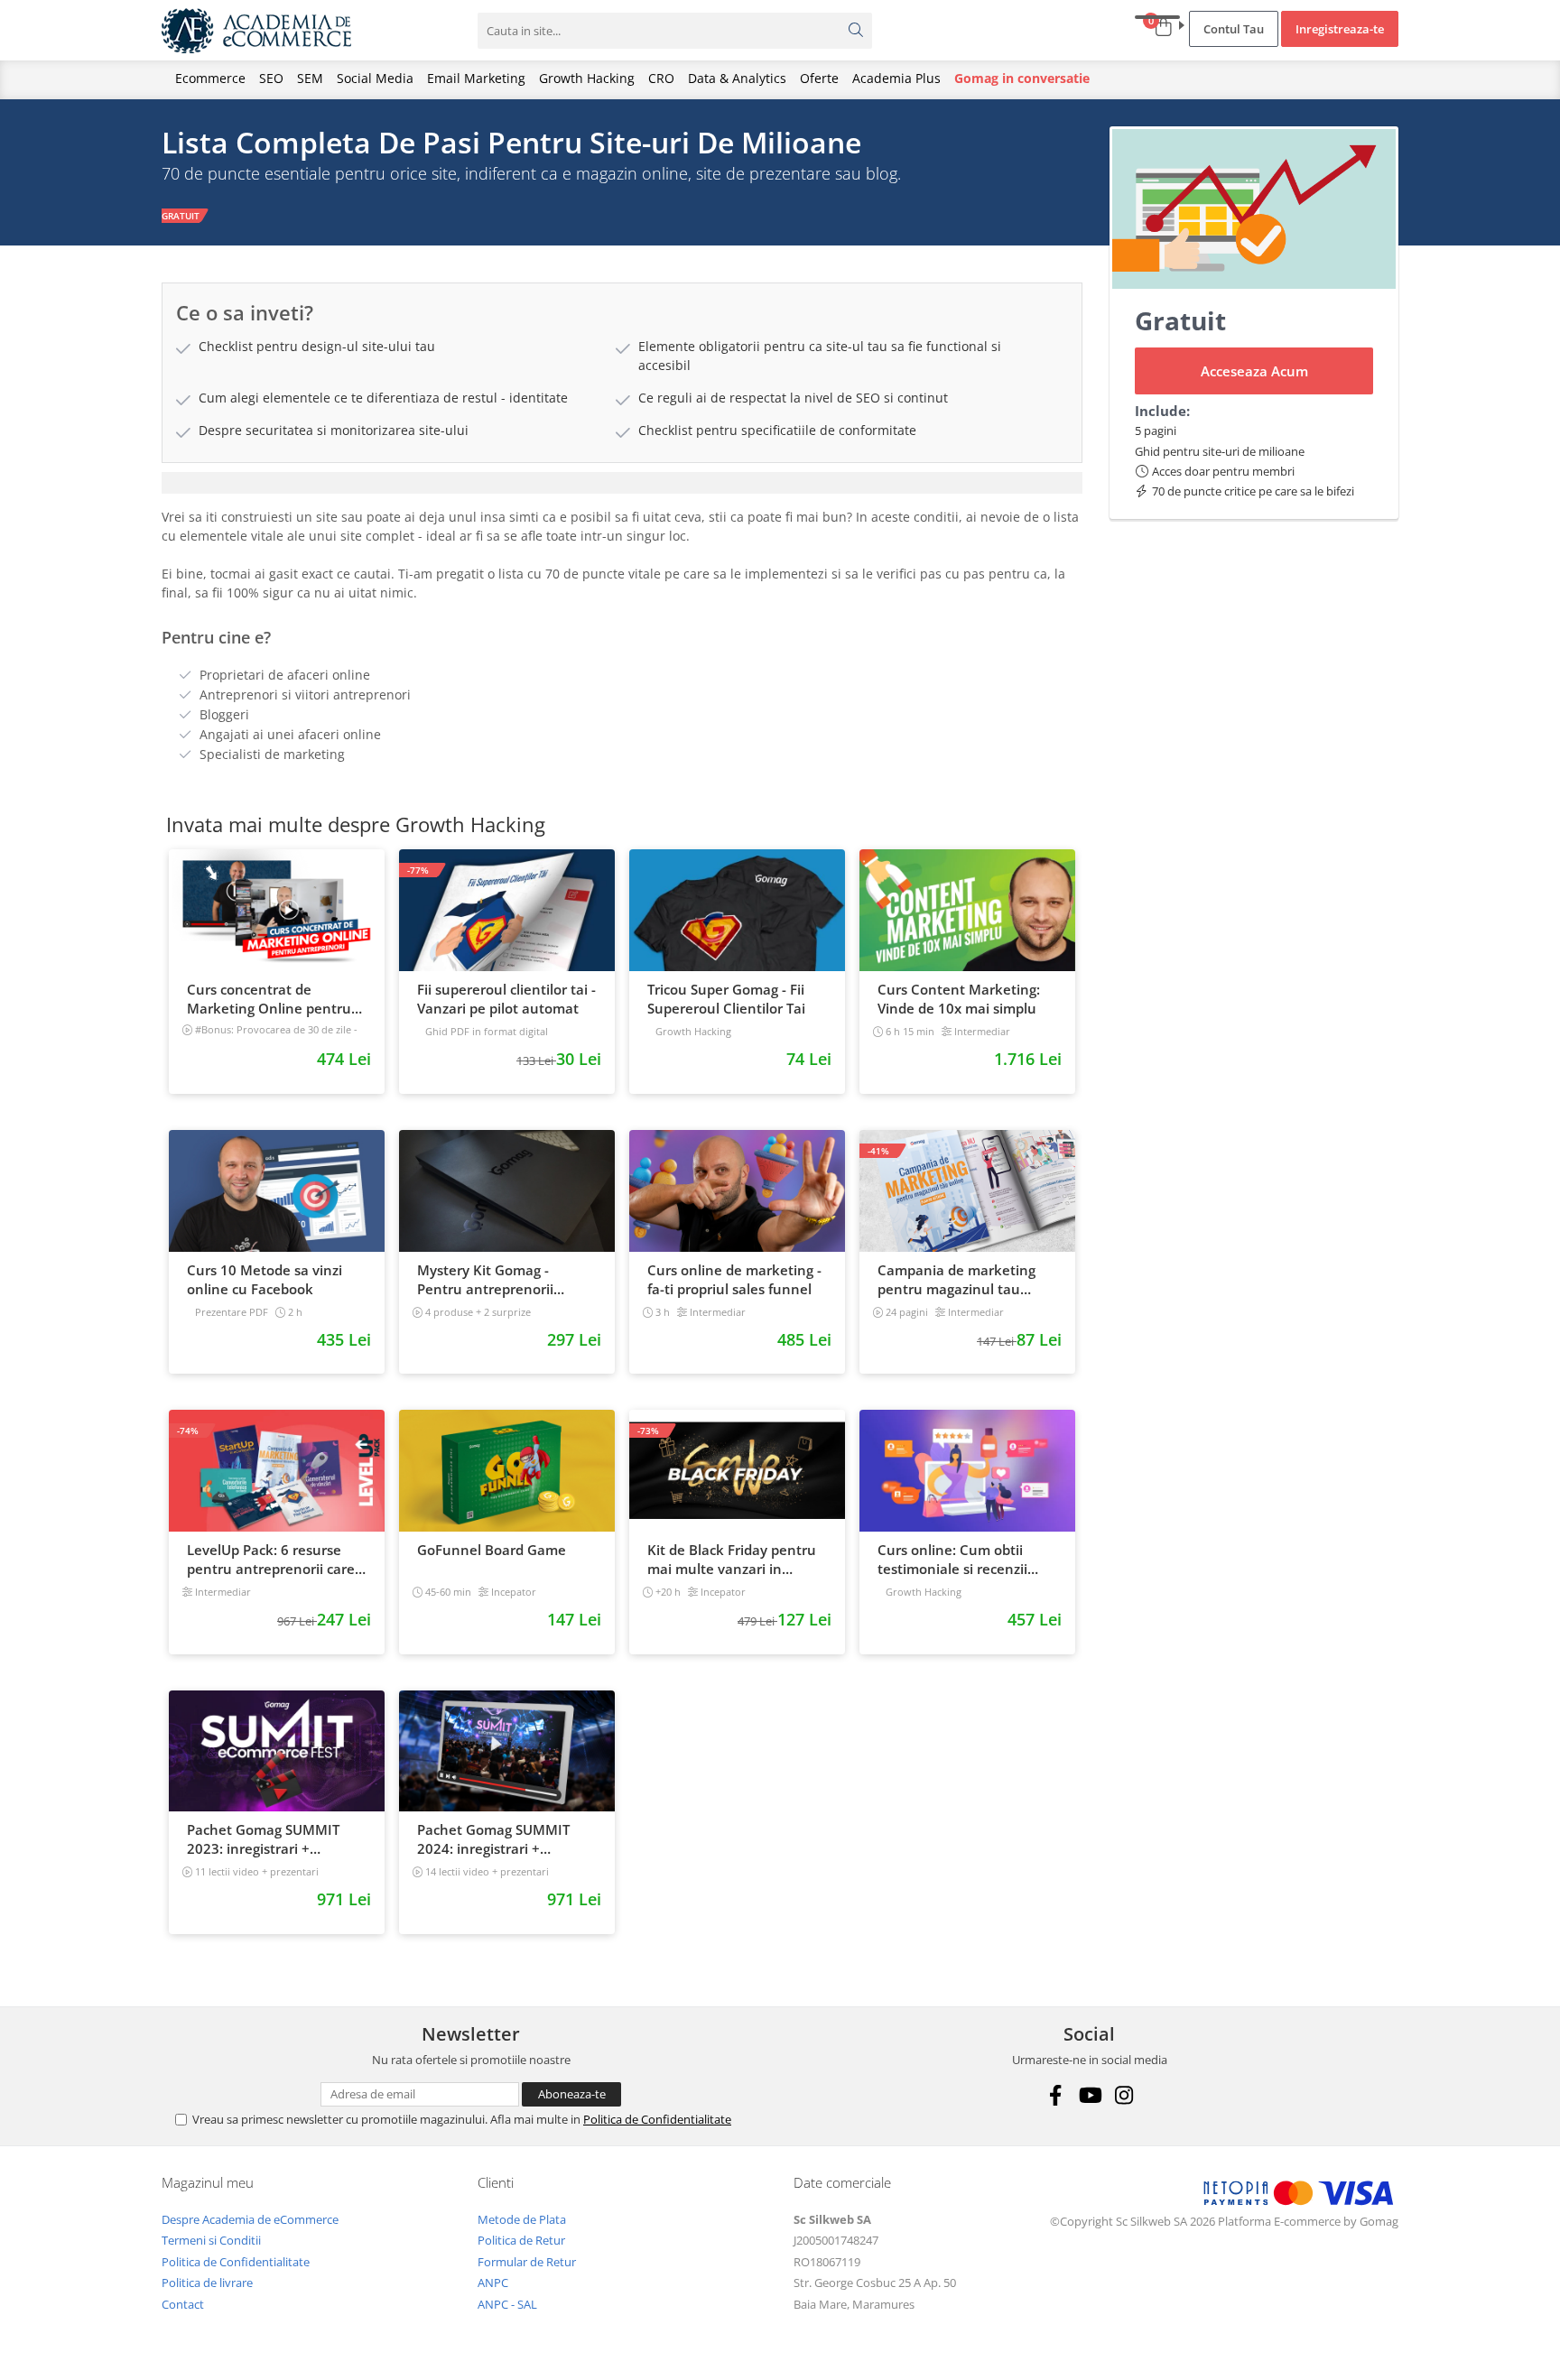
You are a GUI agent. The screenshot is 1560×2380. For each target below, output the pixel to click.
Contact (183, 2304)
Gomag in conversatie (1022, 78)
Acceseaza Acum (1254, 371)
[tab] (622, 483)
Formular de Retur (527, 2262)
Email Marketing (476, 78)
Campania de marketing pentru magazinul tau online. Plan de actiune (956, 1280)
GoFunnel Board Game (492, 1550)
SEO (271, 78)
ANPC (493, 2283)
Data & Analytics (737, 78)
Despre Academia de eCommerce (250, 2219)
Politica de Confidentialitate (657, 2119)
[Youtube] (1089, 2095)
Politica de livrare (207, 2283)
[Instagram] (1124, 2095)
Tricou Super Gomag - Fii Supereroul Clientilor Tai (726, 999)
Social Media (375, 78)
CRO (661, 78)
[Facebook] (1055, 2095)
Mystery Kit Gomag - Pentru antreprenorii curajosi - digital (485, 1280)
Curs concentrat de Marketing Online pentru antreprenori (269, 999)
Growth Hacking (587, 78)
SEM (310, 78)
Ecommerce (210, 78)
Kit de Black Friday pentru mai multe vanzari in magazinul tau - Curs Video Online (735, 1560)
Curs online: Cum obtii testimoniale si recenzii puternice (952, 1560)
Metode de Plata (522, 2219)
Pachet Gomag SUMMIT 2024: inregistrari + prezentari (493, 1839)
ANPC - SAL (507, 2304)
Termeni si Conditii (211, 2240)
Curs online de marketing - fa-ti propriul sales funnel (734, 1279)
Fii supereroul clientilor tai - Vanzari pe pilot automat (506, 999)
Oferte (819, 78)
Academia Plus (896, 78)
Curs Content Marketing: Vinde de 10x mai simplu (959, 999)
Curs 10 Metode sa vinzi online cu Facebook (265, 1279)
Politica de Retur (521, 2240)
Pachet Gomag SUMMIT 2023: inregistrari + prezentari (263, 1839)
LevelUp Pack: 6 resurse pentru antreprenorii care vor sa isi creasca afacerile (271, 1560)
